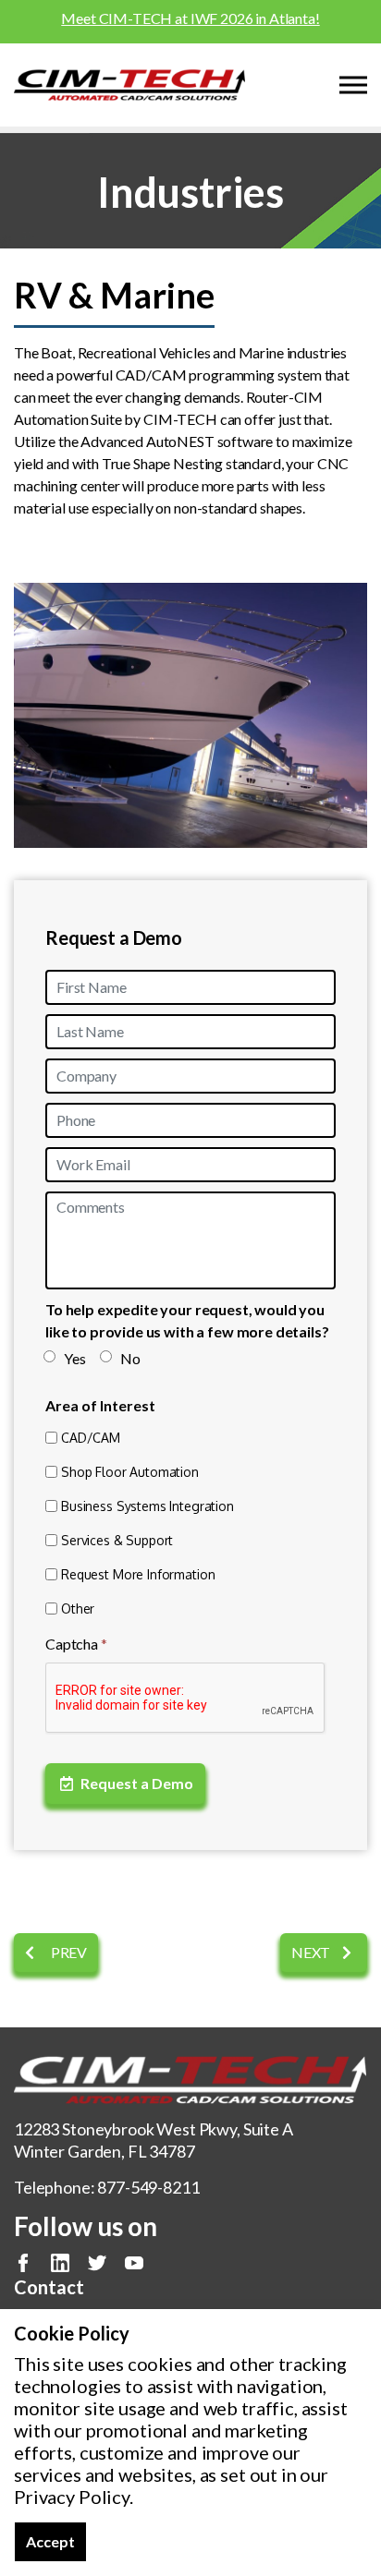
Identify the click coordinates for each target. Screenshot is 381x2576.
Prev (68, 1952)
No (130, 1358)
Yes (75, 1358)
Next (312, 1952)
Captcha (76, 1644)
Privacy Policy (72, 2497)
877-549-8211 (148, 2187)
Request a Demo (137, 1783)
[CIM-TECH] (129, 85)
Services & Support (117, 1540)
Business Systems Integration (147, 1506)
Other (78, 1608)
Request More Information (138, 1574)
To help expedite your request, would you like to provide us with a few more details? (187, 1320)
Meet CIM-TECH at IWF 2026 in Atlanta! (190, 18)
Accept (50, 2541)
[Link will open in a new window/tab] (23, 2263)
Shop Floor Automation (130, 1472)
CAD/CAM (91, 1438)
